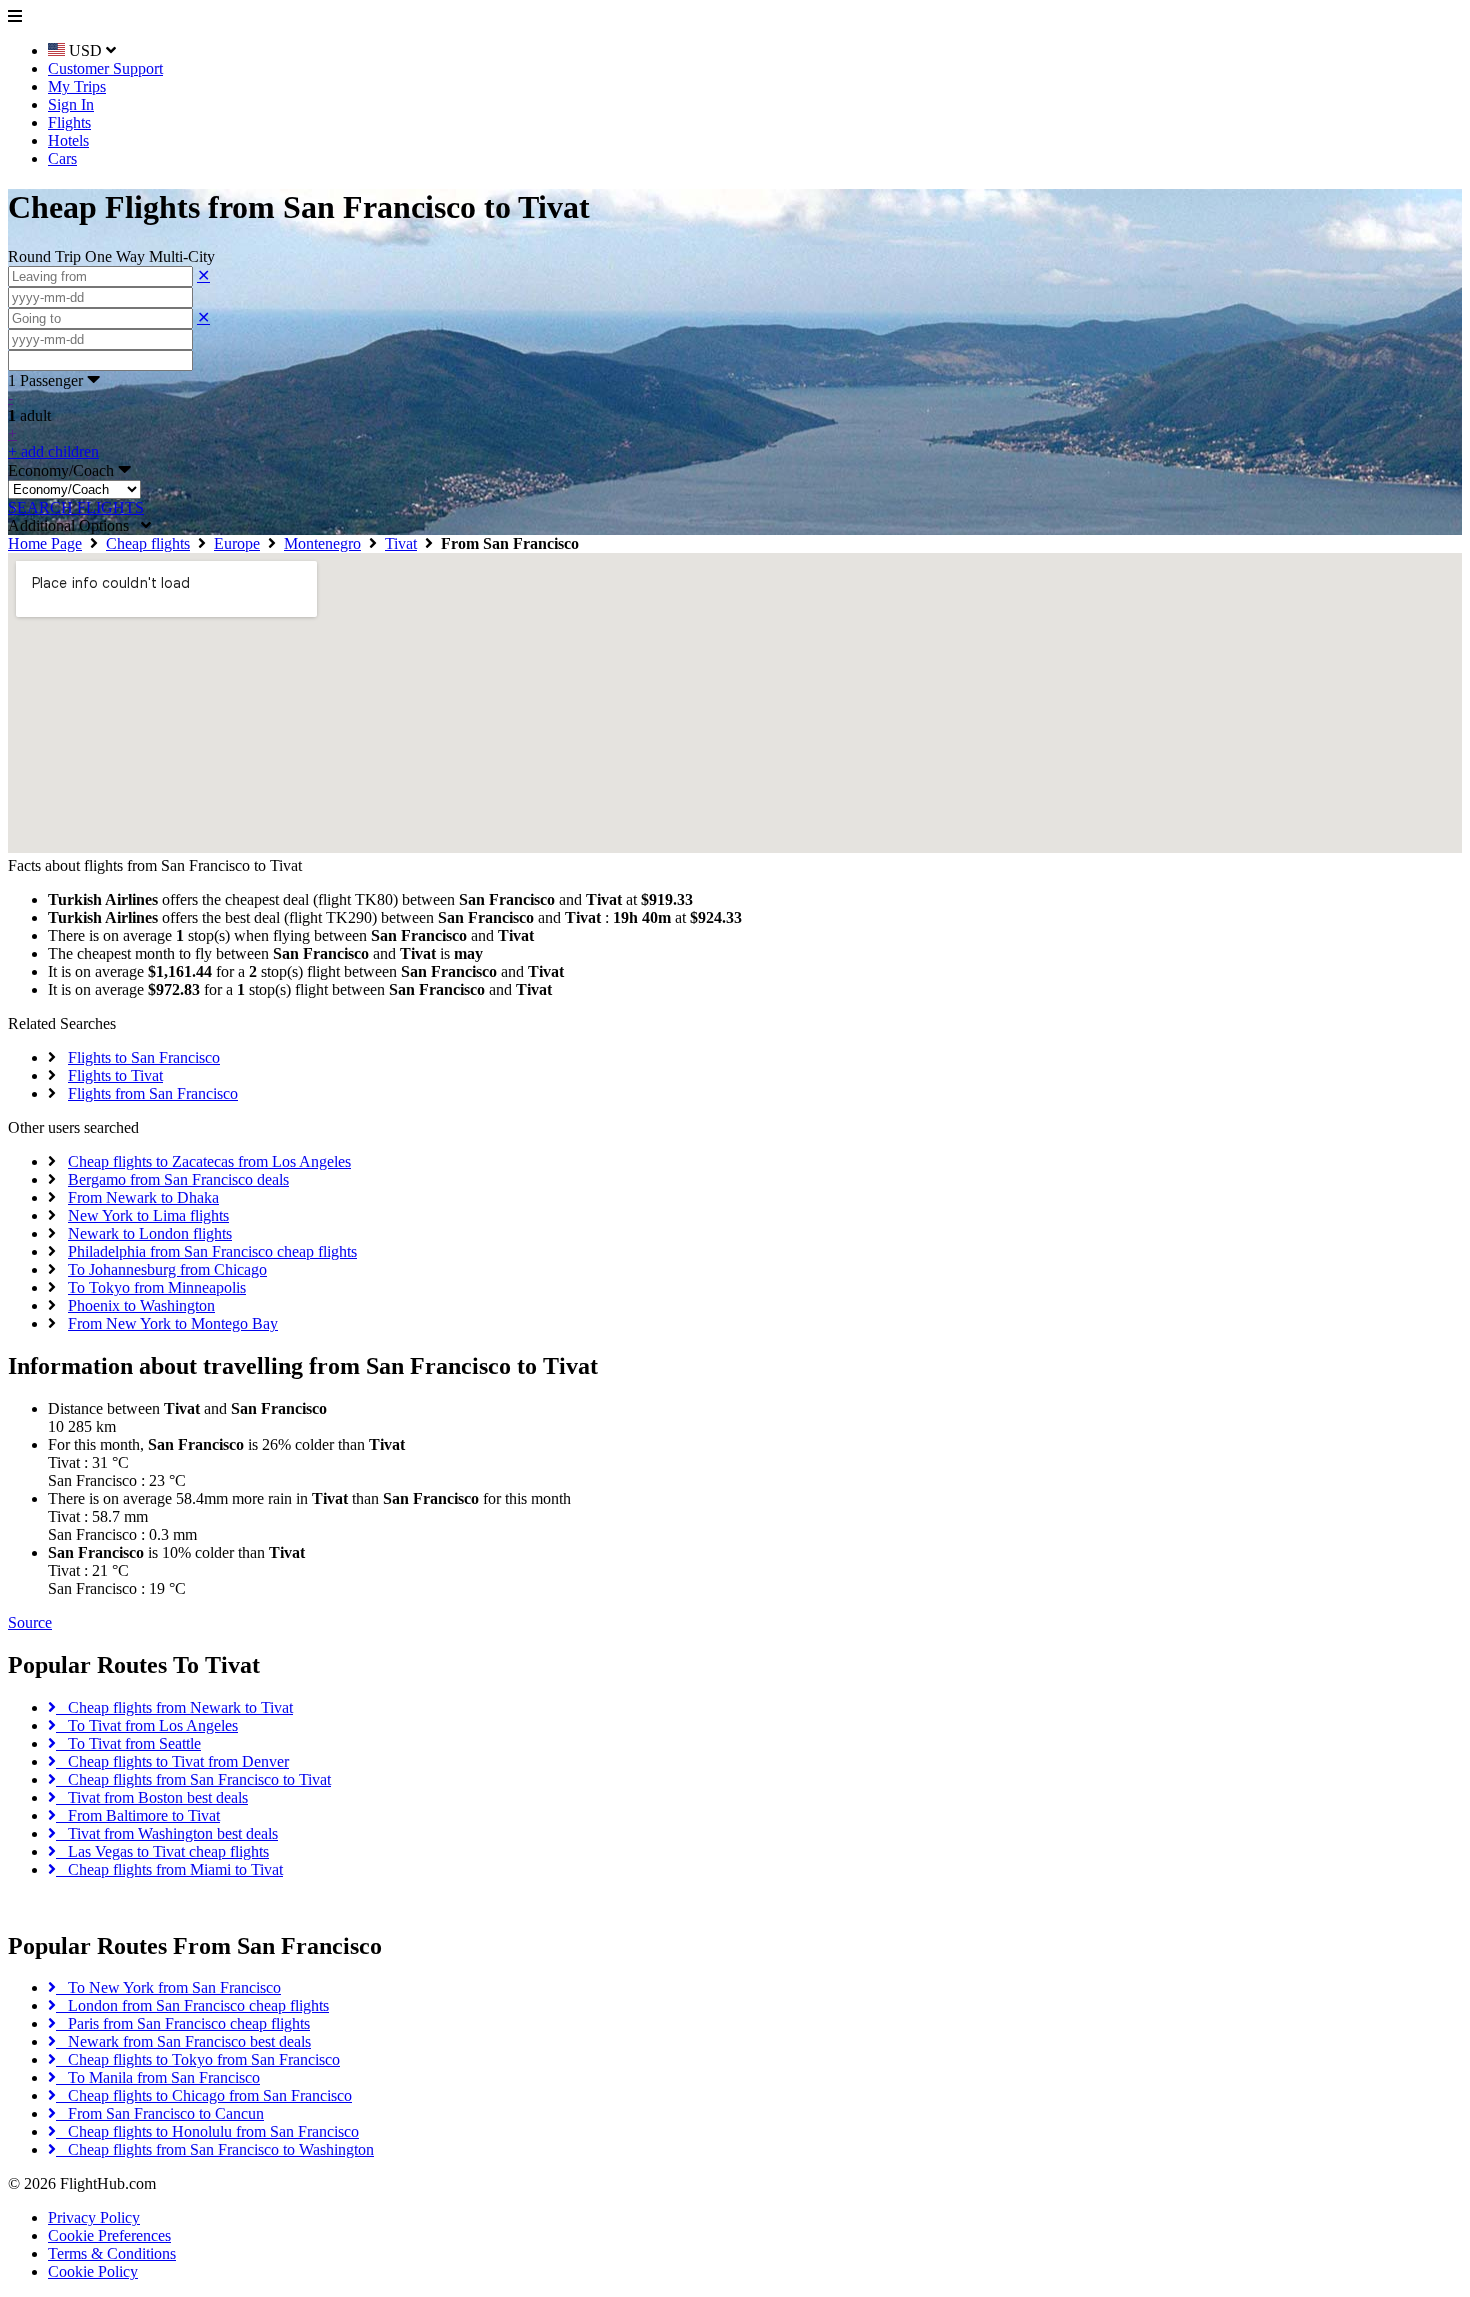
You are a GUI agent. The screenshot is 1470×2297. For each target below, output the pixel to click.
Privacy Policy (94, 2217)
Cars (62, 158)
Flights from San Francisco (153, 1093)
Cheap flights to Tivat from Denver (172, 1761)
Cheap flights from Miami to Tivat (169, 1869)
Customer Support (105, 68)
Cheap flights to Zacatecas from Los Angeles (209, 1161)
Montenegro (322, 543)
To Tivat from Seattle (128, 1743)
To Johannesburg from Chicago (167, 1269)
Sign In (71, 104)
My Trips (77, 86)
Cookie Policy (93, 2271)
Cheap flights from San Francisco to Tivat (193, 1779)
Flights (69, 122)
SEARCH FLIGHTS (76, 507)
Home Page (45, 543)
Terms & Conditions (112, 2253)
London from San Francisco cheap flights (192, 2005)
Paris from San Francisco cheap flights (183, 2023)
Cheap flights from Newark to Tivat (174, 1707)
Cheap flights (148, 543)
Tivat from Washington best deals (167, 1833)
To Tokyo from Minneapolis (157, 1287)
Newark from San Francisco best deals (183, 2041)
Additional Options (74, 525)
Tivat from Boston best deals (152, 1797)
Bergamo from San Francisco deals (178, 1179)
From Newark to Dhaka (143, 1197)
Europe (237, 543)
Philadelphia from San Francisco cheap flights (212, 1251)
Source (30, 1622)
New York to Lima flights (148, 1215)
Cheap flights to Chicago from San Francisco (204, 2095)
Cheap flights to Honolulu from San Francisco (207, 2131)
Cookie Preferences (109, 2235)
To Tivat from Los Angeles (147, 1725)
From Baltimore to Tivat (138, 1815)
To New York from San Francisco (168, 1987)
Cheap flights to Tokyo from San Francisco (198, 2059)
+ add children (53, 451)
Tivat (401, 543)
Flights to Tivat (115, 1075)
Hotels (68, 140)
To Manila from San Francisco (158, 2077)
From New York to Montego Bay (173, 1323)
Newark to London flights (150, 1233)
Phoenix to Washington (141, 1305)
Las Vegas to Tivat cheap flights (162, 1851)
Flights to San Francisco (144, 1057)
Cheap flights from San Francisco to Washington (215, 2149)
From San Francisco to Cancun (160, 2113)
